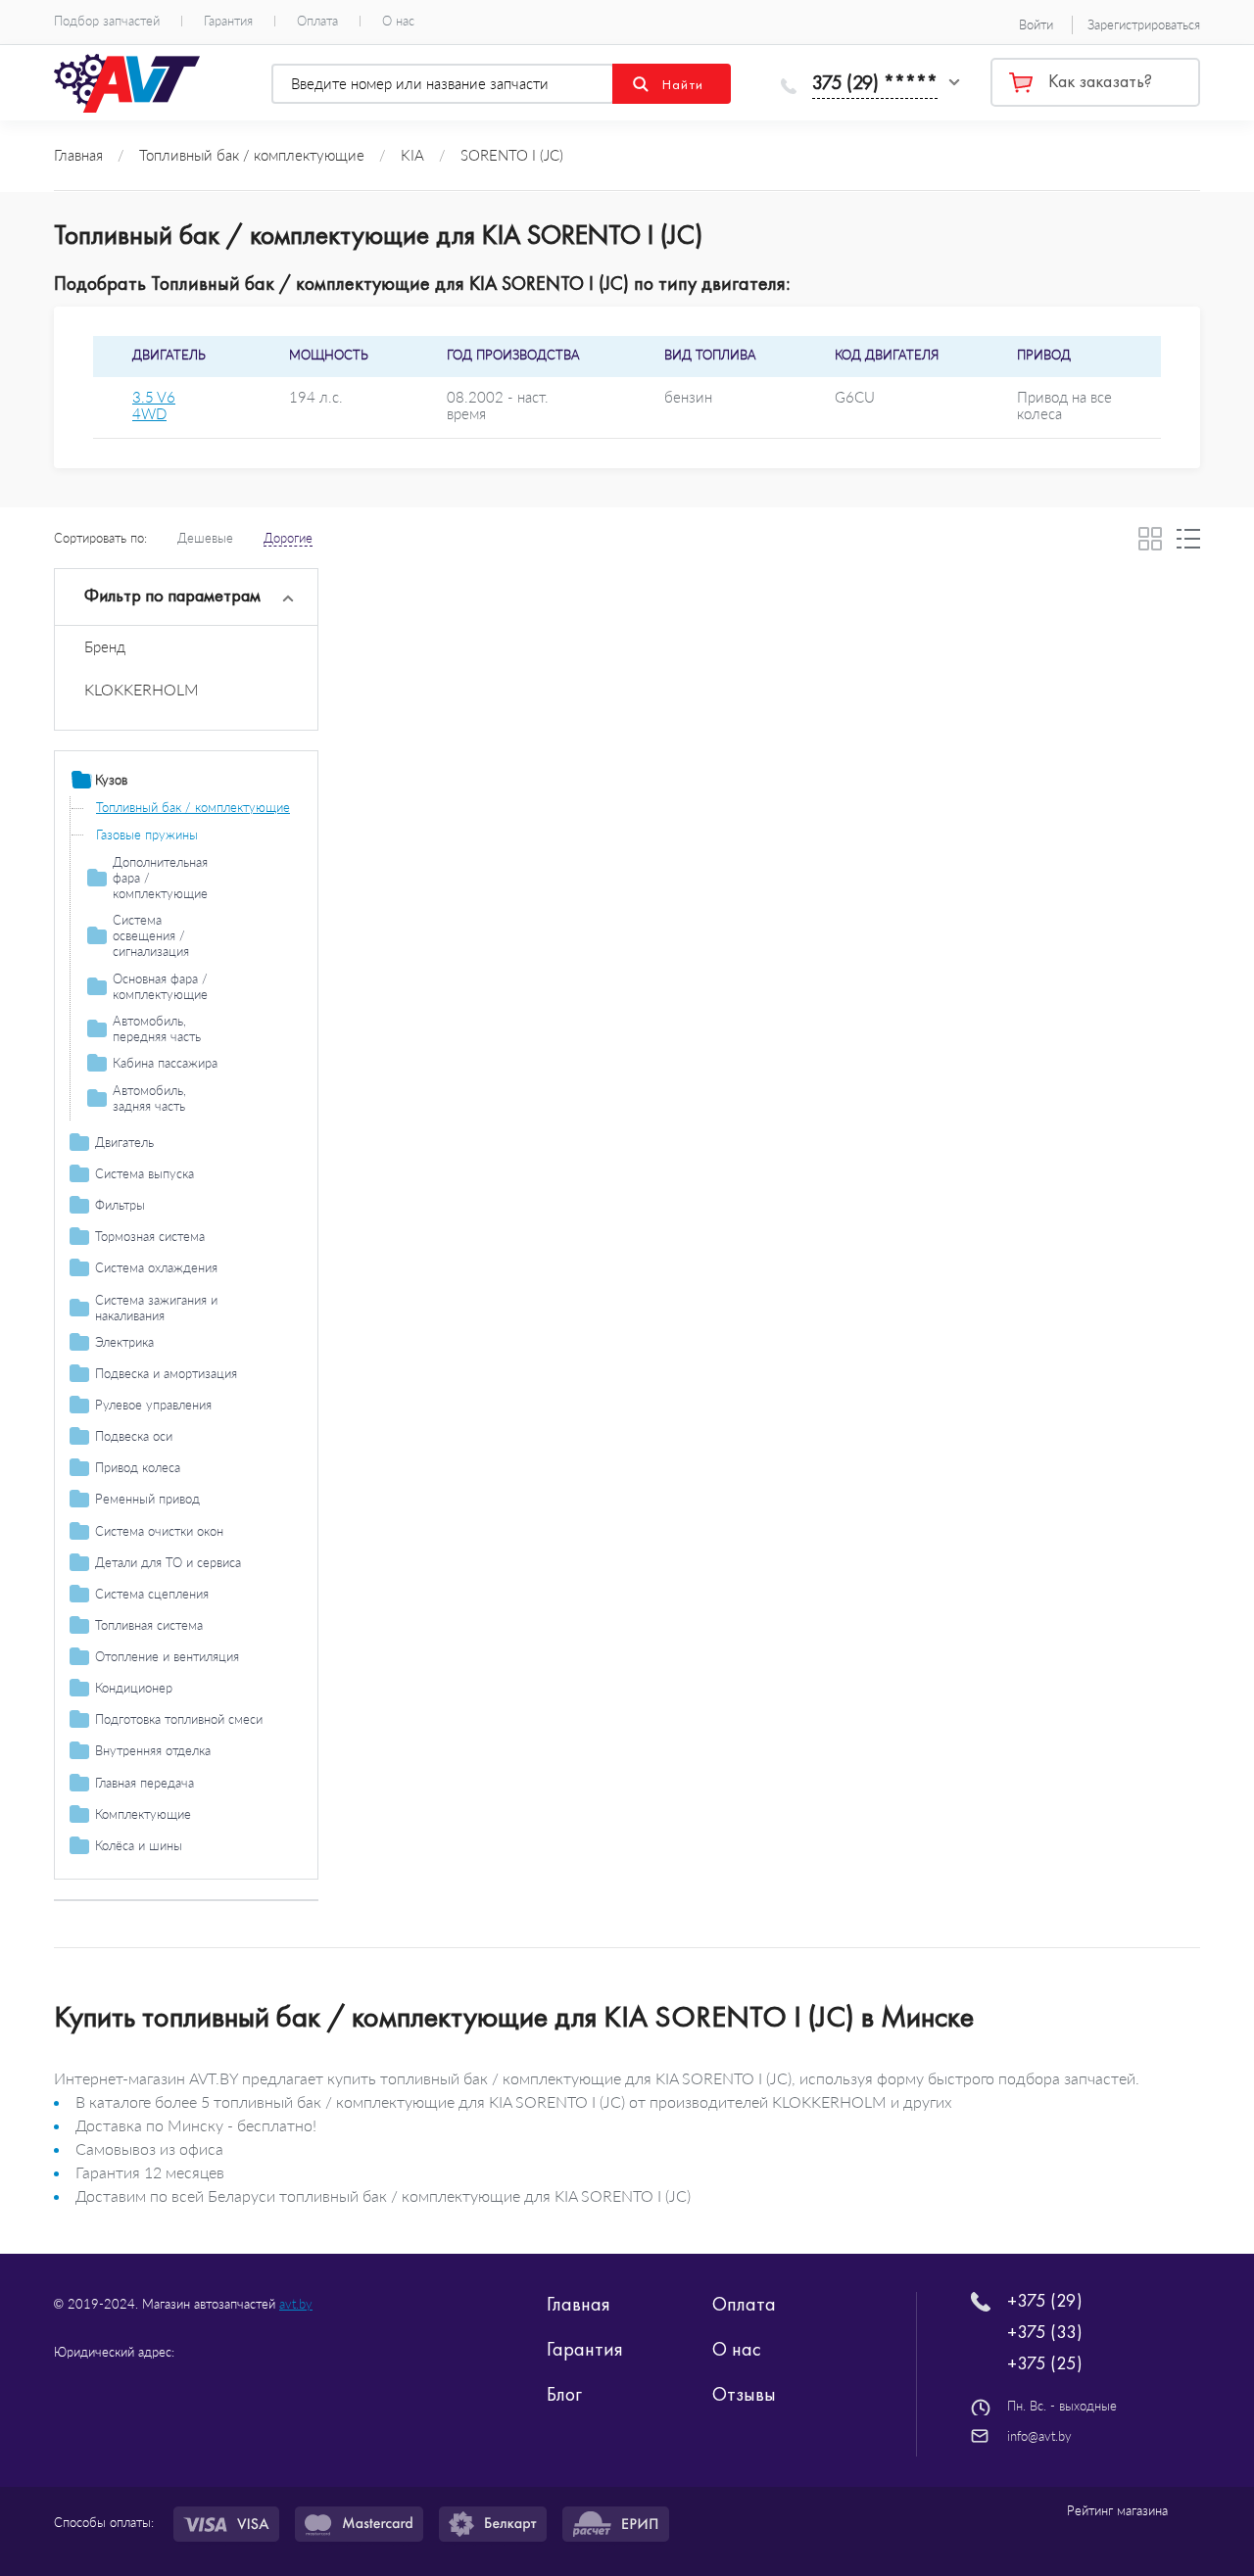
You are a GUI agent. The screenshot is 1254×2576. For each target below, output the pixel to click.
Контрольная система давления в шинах (190, 1907)
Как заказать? (1100, 81)
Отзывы (744, 2394)
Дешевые (205, 538)
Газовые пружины (147, 835)
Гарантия (228, 21)
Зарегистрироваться (1144, 24)
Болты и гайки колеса (158, 1873)
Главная (579, 2304)
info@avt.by (1039, 2436)
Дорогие (288, 538)
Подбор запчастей (107, 21)
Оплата (317, 21)
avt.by (296, 2304)
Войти (1036, 24)
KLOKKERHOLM (142, 689)
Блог (564, 2394)
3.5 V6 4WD (154, 406)
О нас (398, 21)
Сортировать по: (100, 538)
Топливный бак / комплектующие (193, 807)
